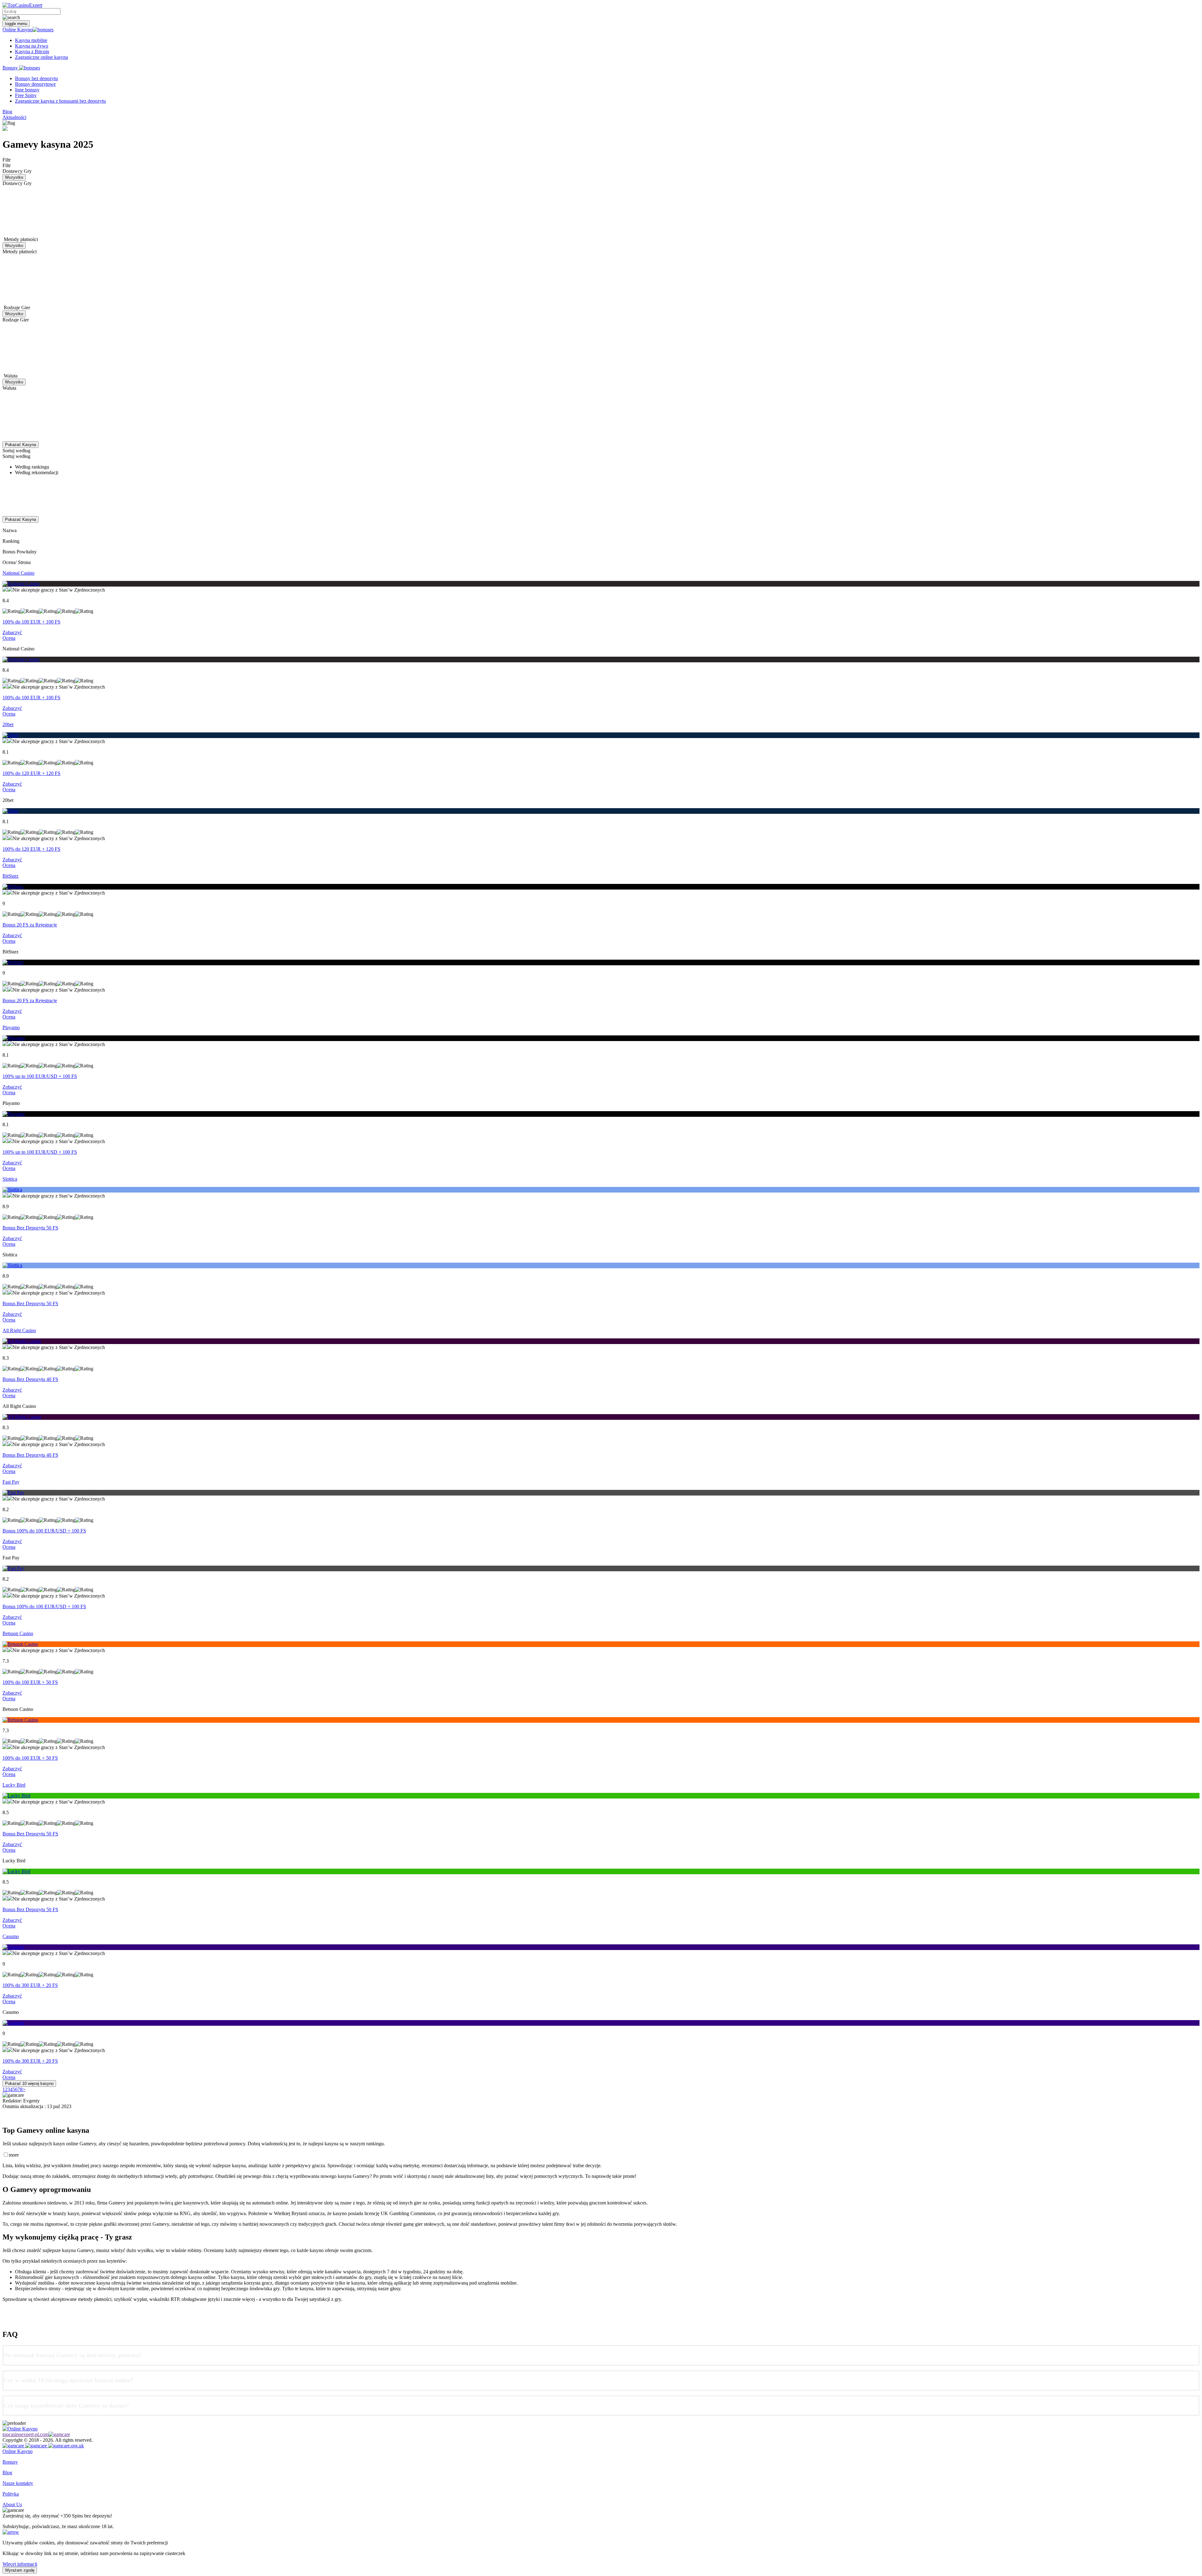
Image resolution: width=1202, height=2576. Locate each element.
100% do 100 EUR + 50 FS (30, 1682)
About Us (12, 2504)
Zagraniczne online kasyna (41, 57)
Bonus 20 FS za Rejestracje (30, 925)
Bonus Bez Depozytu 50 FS (30, 1228)
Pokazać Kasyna (21, 445)
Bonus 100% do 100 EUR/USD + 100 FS (44, 1531)
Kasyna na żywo (32, 46)
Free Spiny (26, 95)
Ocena (9, 638)
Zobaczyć (12, 632)
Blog (7, 112)
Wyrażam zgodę (20, 2570)
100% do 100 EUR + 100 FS (31, 622)
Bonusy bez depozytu (36, 78)
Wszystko (14, 177)
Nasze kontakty (18, 2483)
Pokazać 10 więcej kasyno (29, 2083)
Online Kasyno (18, 30)
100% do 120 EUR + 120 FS (31, 773)
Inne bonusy (27, 90)
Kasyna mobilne (31, 40)
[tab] (601, 2355)
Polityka (11, 2494)
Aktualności (14, 117)
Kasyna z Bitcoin (32, 51)
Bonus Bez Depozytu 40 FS (30, 1379)
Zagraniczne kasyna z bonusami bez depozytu (60, 101)
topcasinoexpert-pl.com (26, 2434)
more (14, 2155)
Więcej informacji (20, 2564)
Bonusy (11, 68)
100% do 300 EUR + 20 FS (30, 1985)
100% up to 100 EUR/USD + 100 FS (40, 1076)
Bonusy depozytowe (35, 84)
